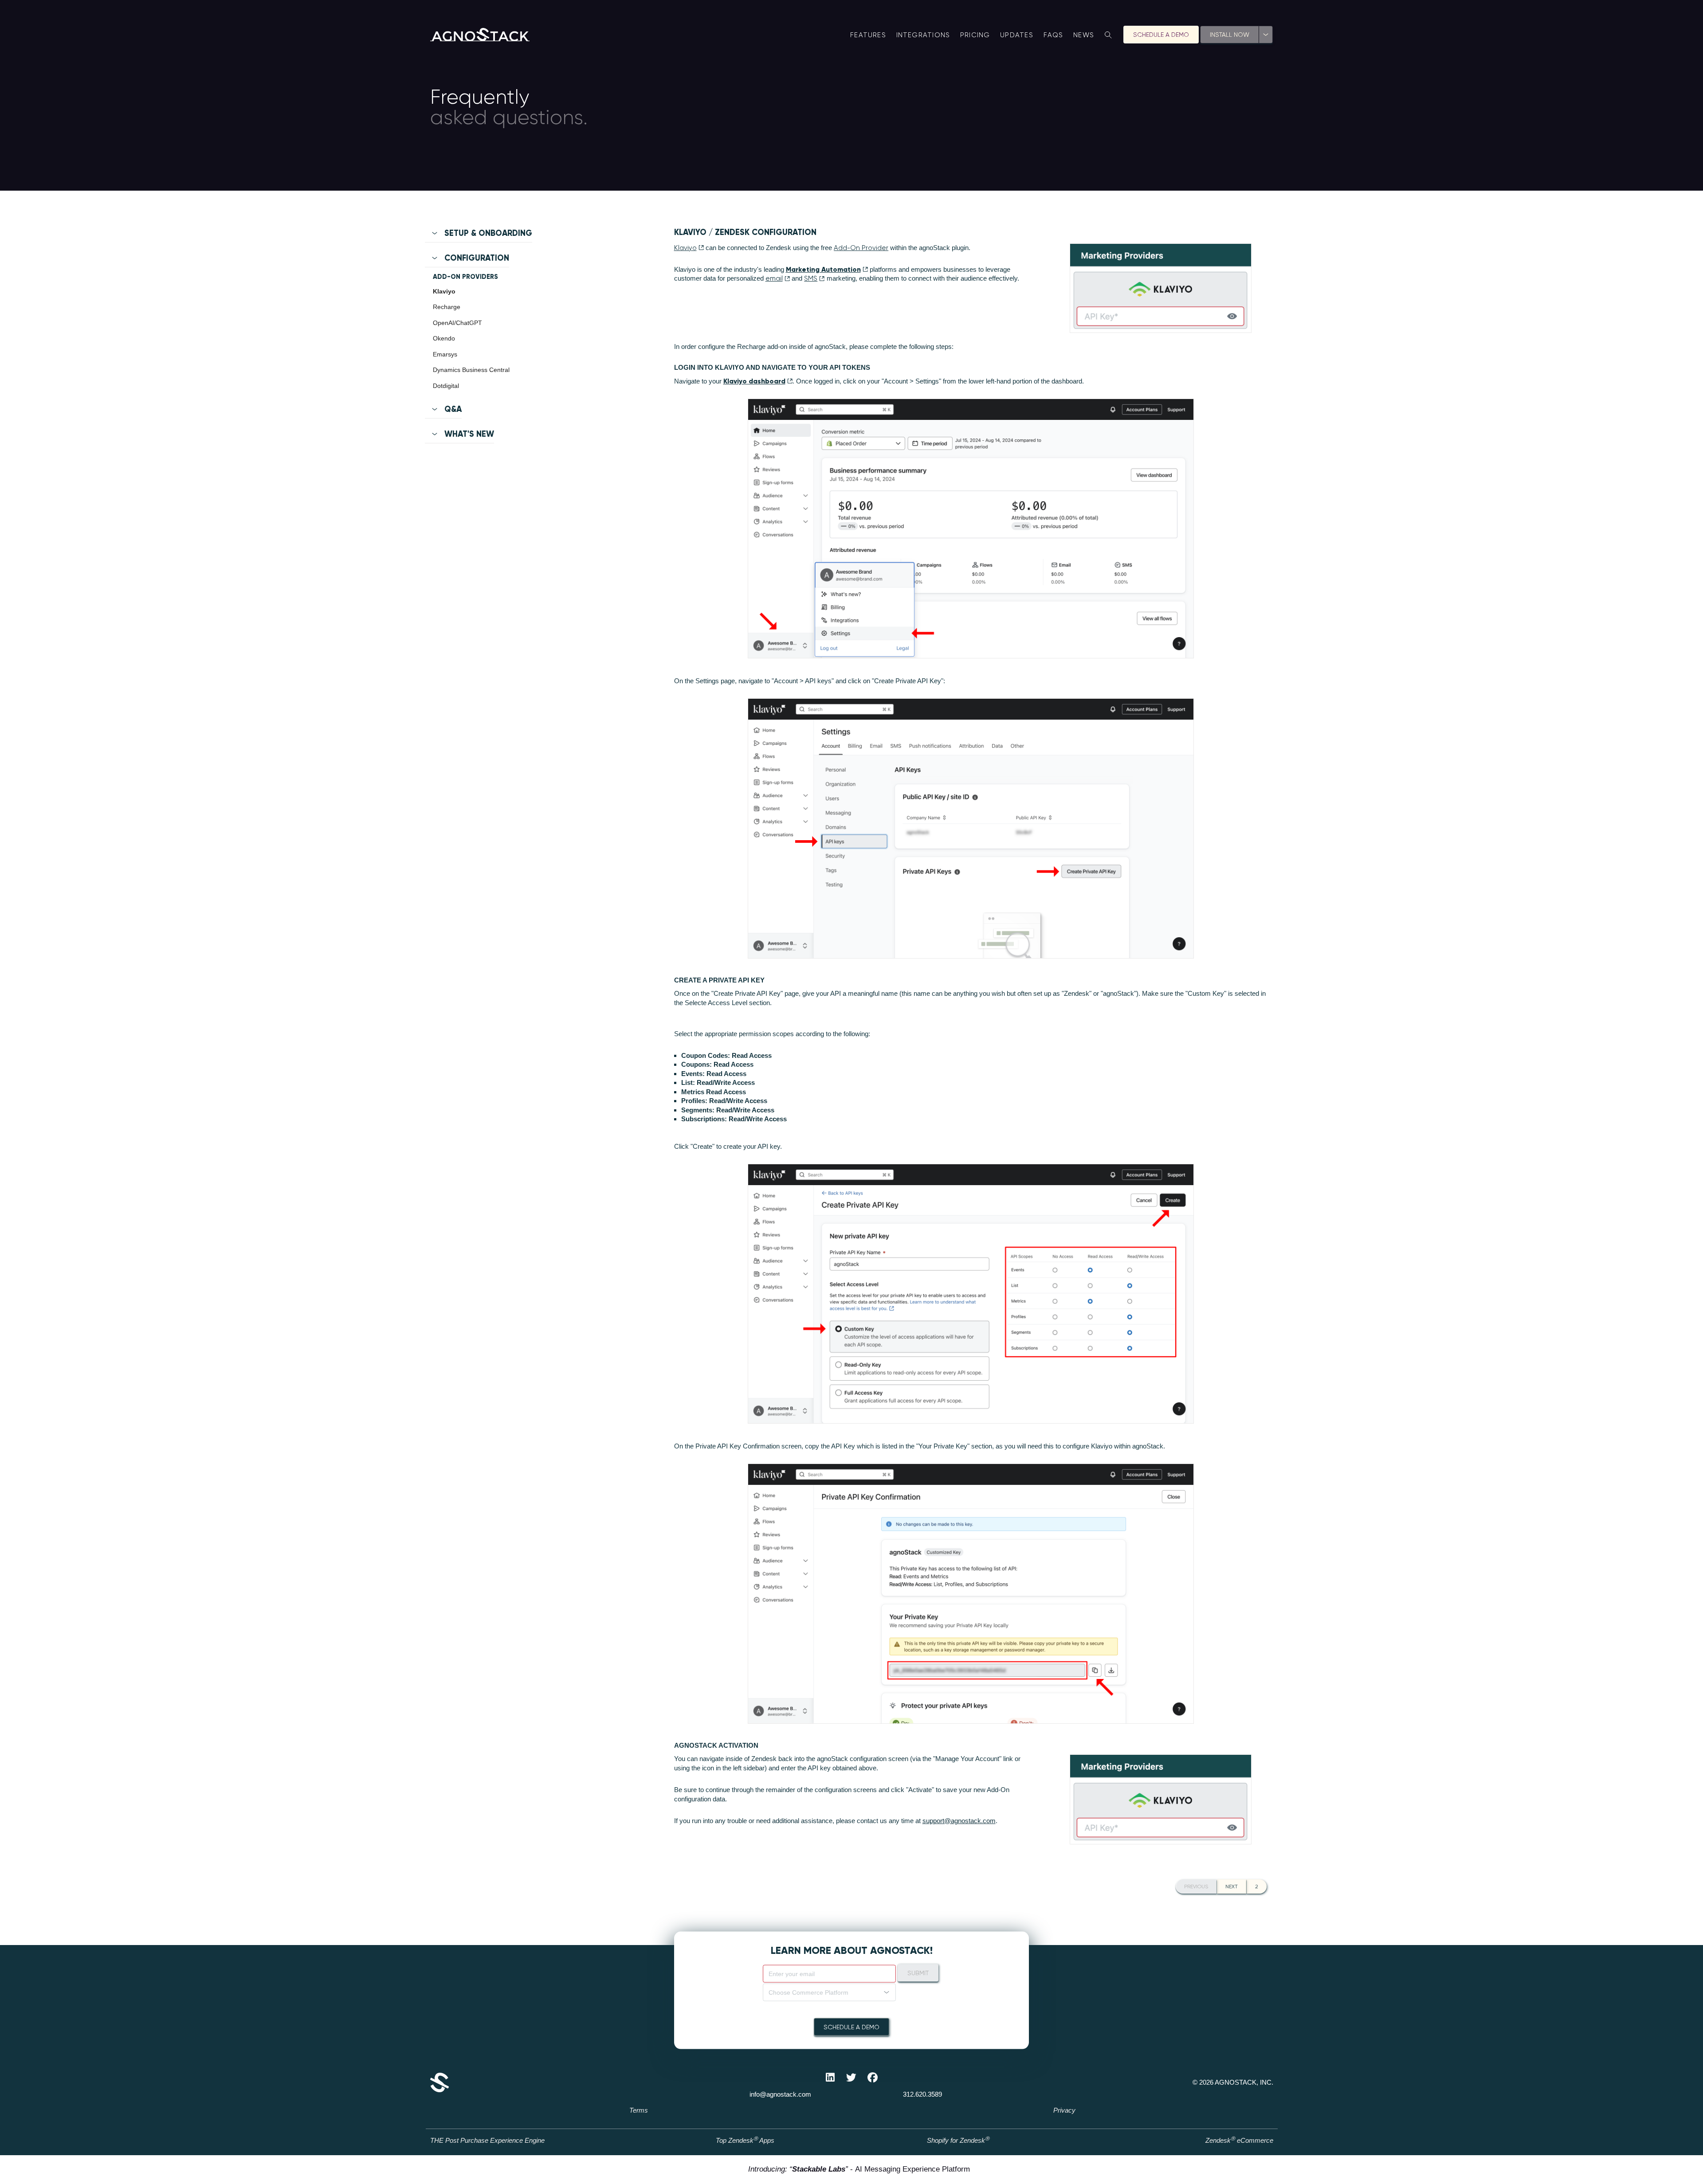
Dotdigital (446, 386)
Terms (639, 2110)
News (1084, 35)
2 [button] (1257, 1887)
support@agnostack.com (959, 1821)
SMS (811, 278)
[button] (528, 237)
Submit (918, 1973)
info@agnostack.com (780, 2094)
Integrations (923, 35)
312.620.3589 (922, 2094)
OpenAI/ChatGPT (457, 323)
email (774, 278)
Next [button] (1232, 1887)
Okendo (444, 338)
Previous (1196, 1887)
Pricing (975, 35)
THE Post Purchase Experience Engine (487, 2140)
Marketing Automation (823, 269)
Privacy (1064, 2110)
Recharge (447, 307)
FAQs (1054, 35)
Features (868, 35)
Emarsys (445, 354)
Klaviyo (444, 291)
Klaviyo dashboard (754, 381)
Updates (1017, 35)
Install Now (1230, 35)
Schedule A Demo (1161, 35)
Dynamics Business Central (471, 370)
